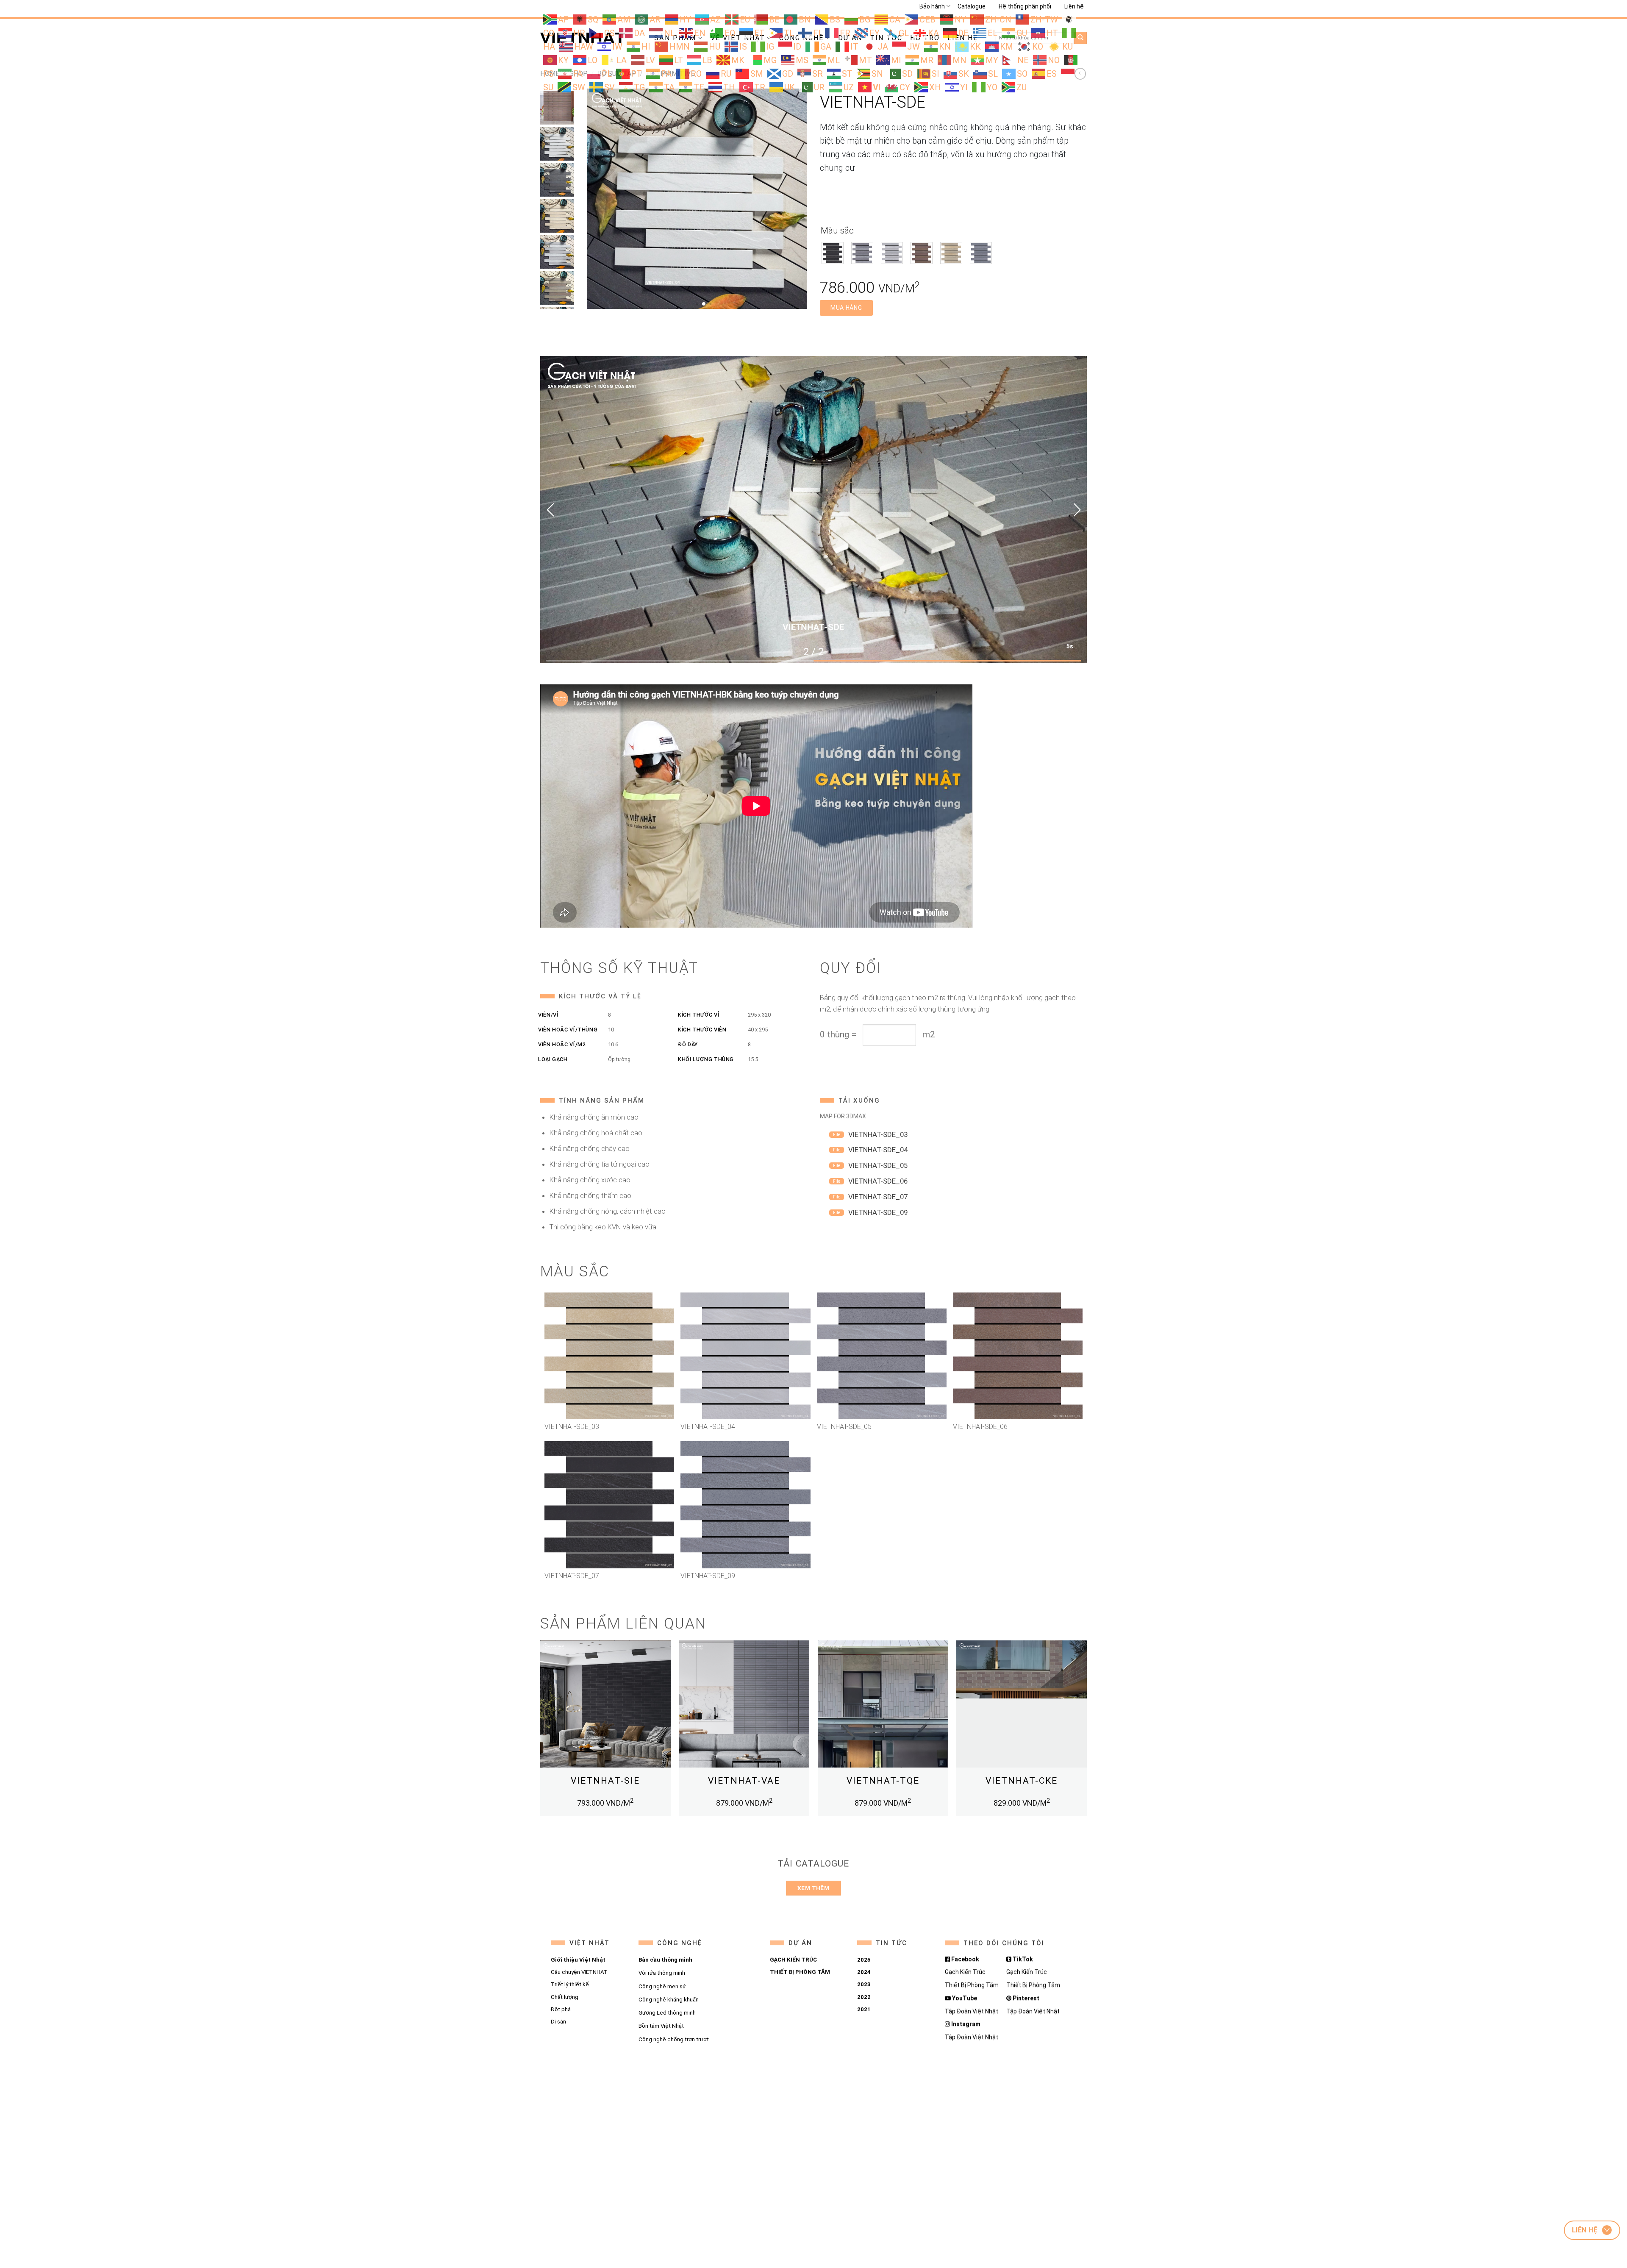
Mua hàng (846, 308)
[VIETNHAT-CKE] (1022, 1706)
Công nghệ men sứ (662, 1986)
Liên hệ (1074, 6)
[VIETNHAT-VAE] (744, 1706)
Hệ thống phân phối (1025, 6)
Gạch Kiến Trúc (965, 1972)
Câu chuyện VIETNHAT (579, 1972)
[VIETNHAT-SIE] (605, 1706)
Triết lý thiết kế (570, 1985)
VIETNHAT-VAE (744, 1781)
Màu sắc (837, 231)
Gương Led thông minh (667, 2013)
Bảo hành (932, 6)
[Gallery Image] (697, 198)
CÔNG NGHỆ (679, 1943)
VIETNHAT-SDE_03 (878, 1134)
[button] (550, 510)
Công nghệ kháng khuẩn (668, 2000)
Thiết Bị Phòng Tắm (972, 1985)
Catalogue (972, 6)
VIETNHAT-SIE (605, 1781)
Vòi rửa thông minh (661, 1973)
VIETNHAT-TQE (883, 1781)
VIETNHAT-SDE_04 (878, 1150)
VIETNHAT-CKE (1022, 1781)
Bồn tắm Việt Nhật (661, 2026)
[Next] (1086, 1732)
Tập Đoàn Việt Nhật (972, 2011)
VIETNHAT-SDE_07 (878, 1197)
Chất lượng (565, 1997)
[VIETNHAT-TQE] (883, 1706)
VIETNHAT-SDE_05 (878, 1165)
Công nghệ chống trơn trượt (673, 2039)
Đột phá (561, 2009)
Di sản (558, 2022)
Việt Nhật (590, 1943)
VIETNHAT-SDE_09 (878, 1212)
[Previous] (541, 1732)
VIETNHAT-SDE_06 (878, 1181)
